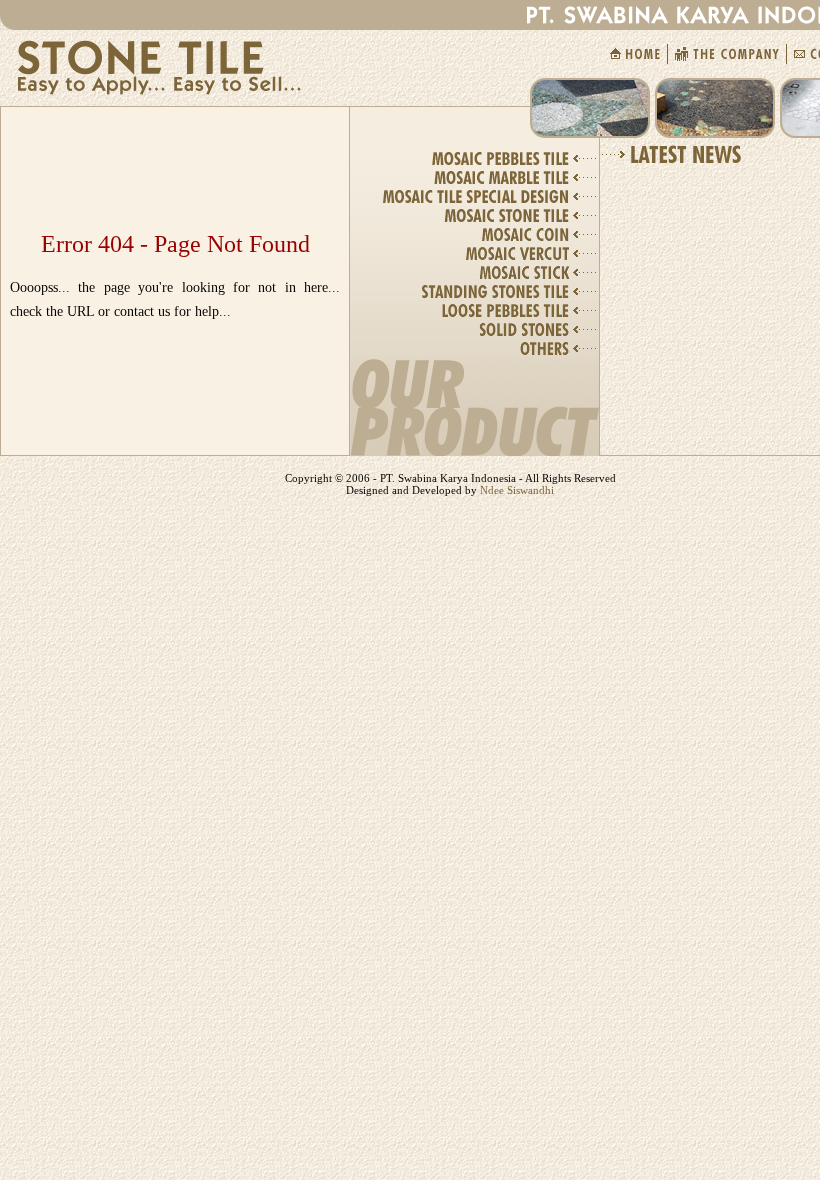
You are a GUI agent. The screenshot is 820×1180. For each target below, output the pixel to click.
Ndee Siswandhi (515, 490)
